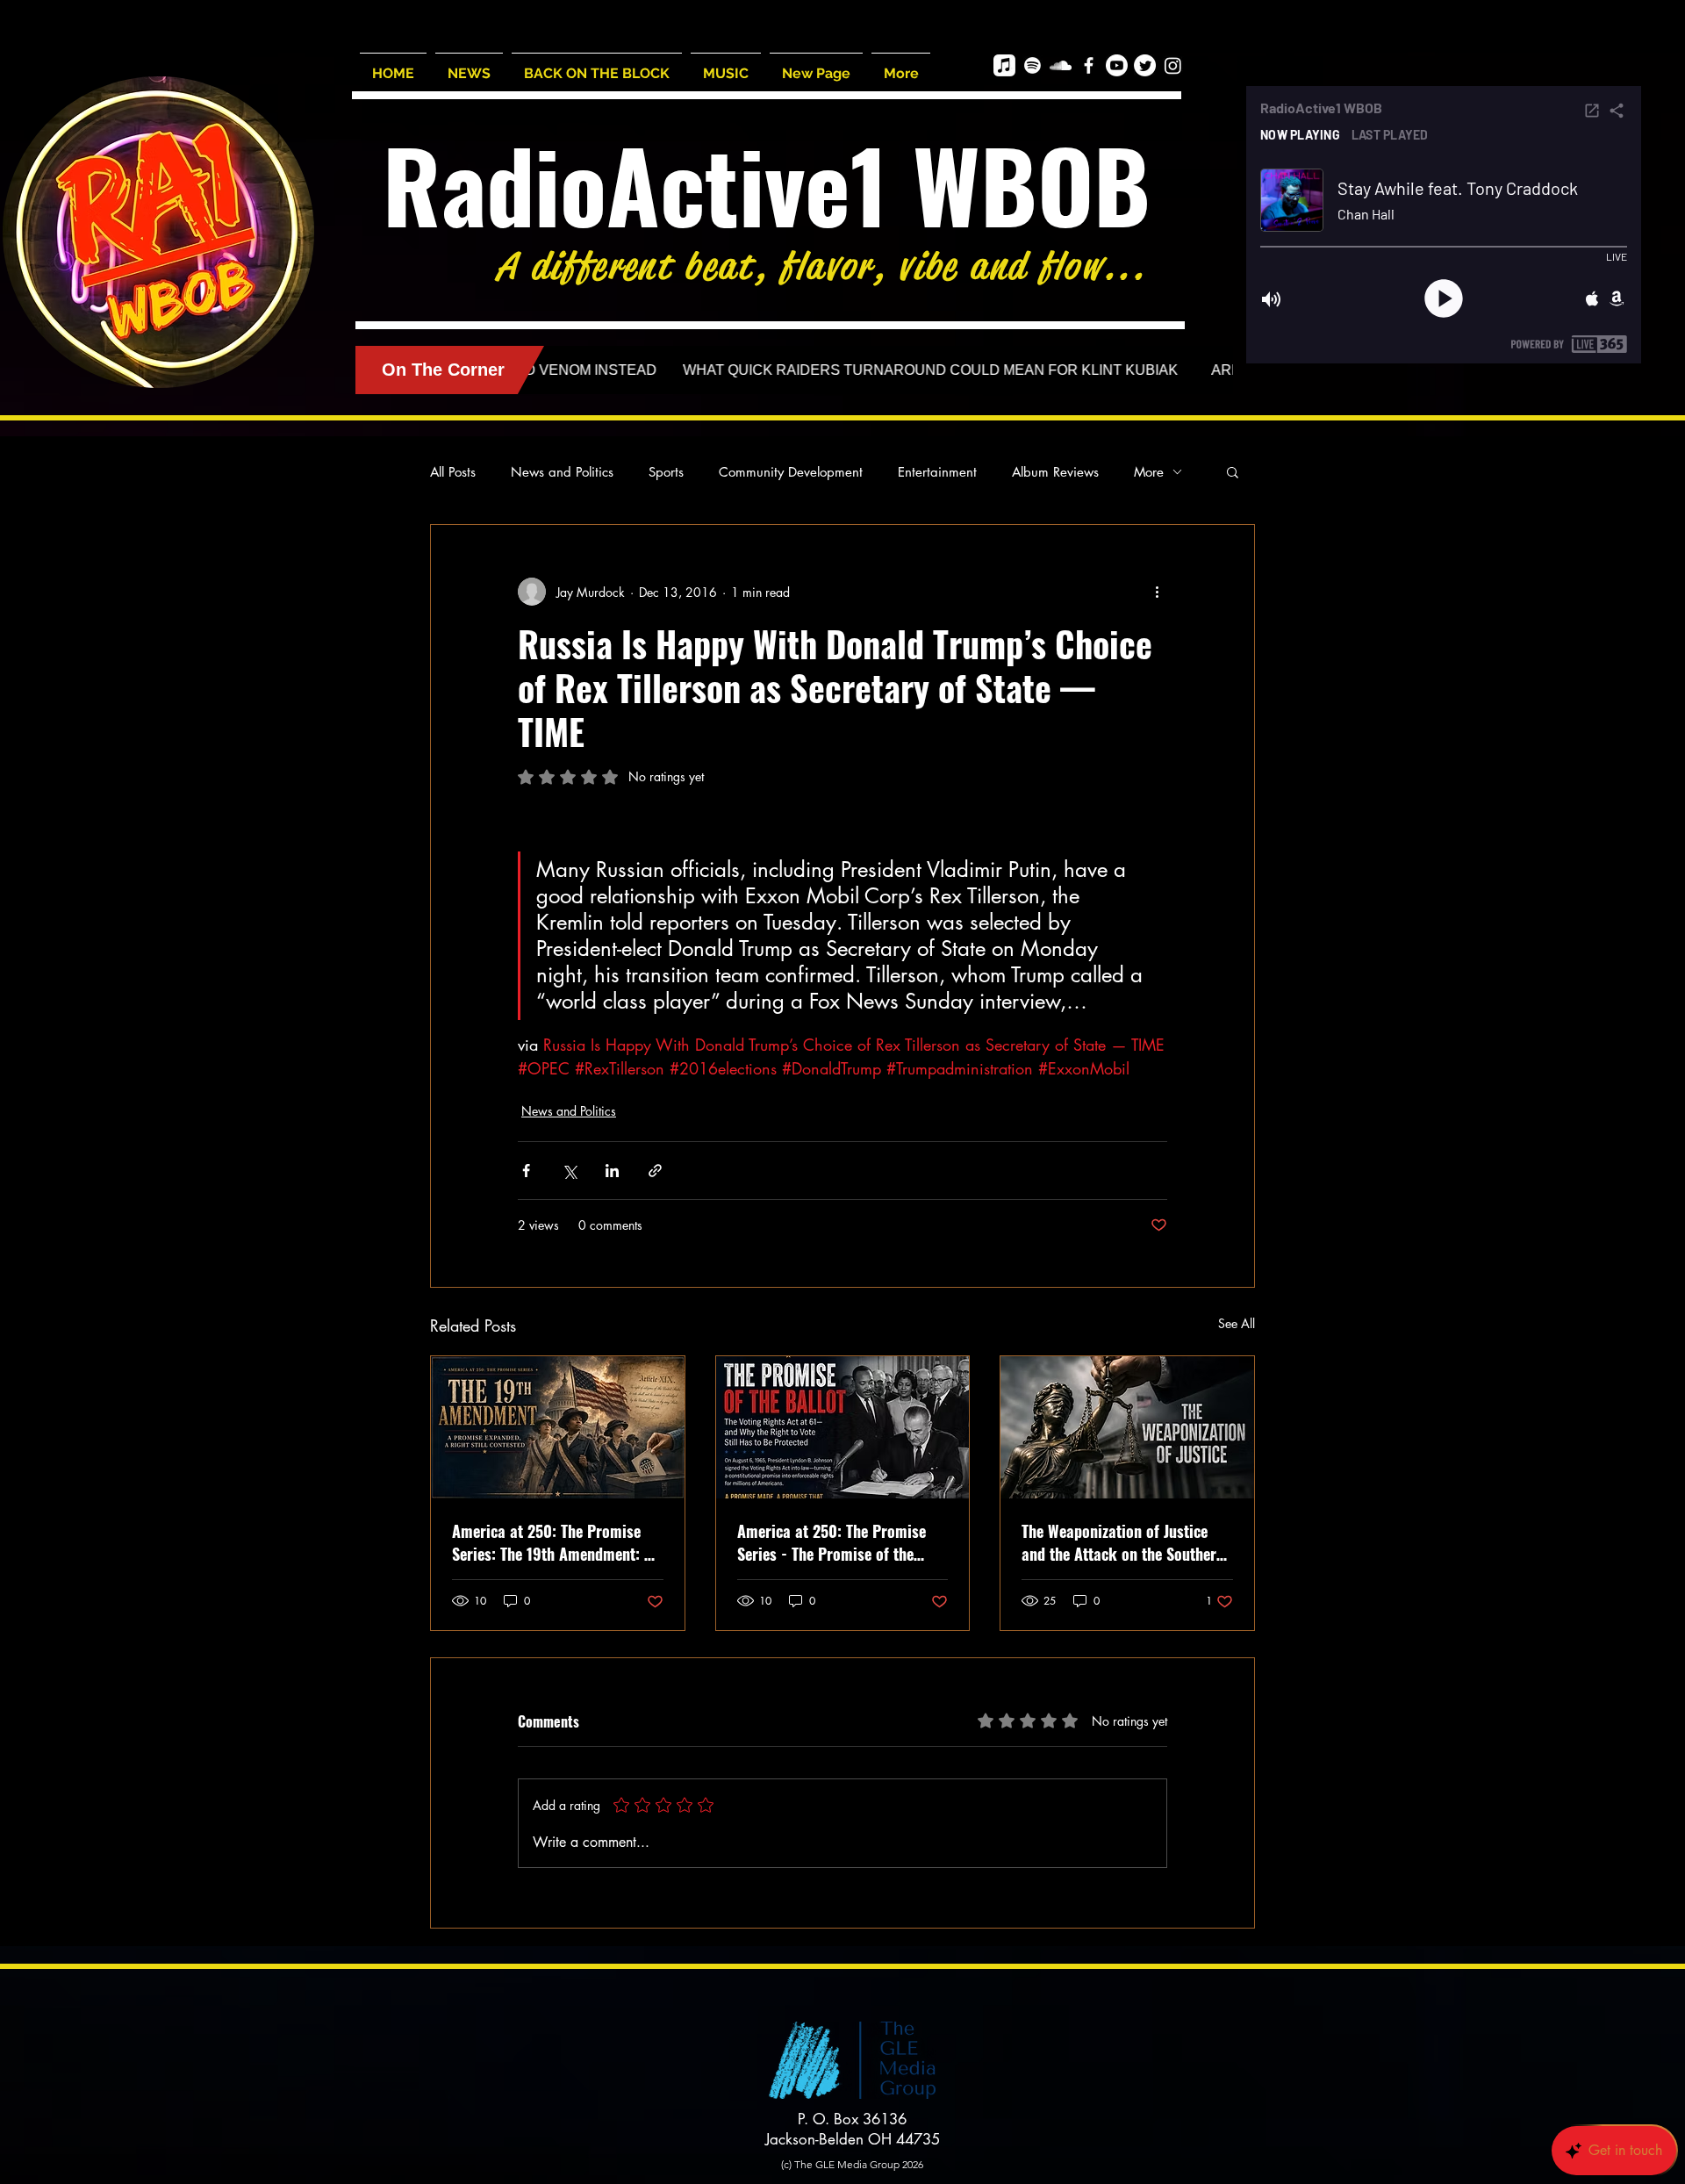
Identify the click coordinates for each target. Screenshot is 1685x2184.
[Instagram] (1173, 65)
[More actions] (1157, 592)
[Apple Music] (1004, 65)
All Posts (453, 472)
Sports (666, 472)
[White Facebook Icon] (1089, 65)
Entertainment (937, 472)
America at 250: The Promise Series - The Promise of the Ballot (832, 1542)
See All (1237, 1323)
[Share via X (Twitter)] (569, 1171)
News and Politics (562, 472)
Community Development (791, 472)
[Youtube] (1117, 65)
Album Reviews (1055, 472)
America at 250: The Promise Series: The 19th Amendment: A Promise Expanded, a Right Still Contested (554, 1542)
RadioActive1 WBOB (767, 184)
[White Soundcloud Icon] (1061, 65)
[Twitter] (1145, 65)
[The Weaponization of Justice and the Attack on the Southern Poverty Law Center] (1127, 1427)
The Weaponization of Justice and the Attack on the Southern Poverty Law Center (1123, 1542)
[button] (1233, 471)
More (1149, 472)
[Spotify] (1033, 65)
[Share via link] (655, 1171)
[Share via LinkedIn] (612, 1171)
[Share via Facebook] (526, 1171)
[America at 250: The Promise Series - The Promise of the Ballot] (843, 1427)
